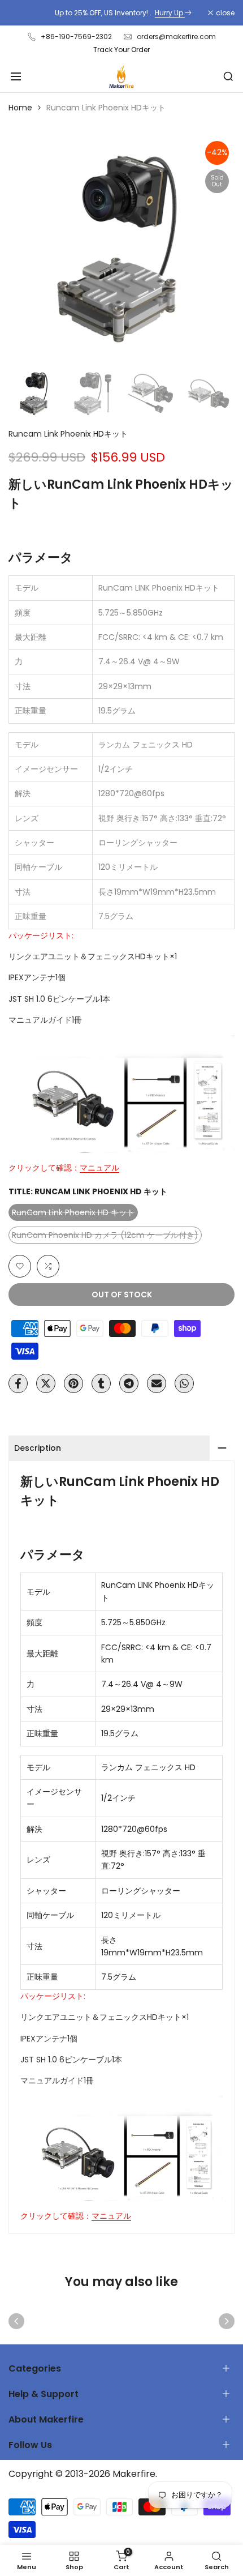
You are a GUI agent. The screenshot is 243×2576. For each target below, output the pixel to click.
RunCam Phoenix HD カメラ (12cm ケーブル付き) (105, 1236)
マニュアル (99, 1168)
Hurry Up (168, 13)
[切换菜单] (16, 76)
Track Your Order (121, 50)
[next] (227, 2321)
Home (20, 108)
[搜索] (228, 76)
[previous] (16, 2321)
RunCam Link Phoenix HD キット (73, 1214)
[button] (20, 1266)
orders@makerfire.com (176, 37)
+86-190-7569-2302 (76, 37)
